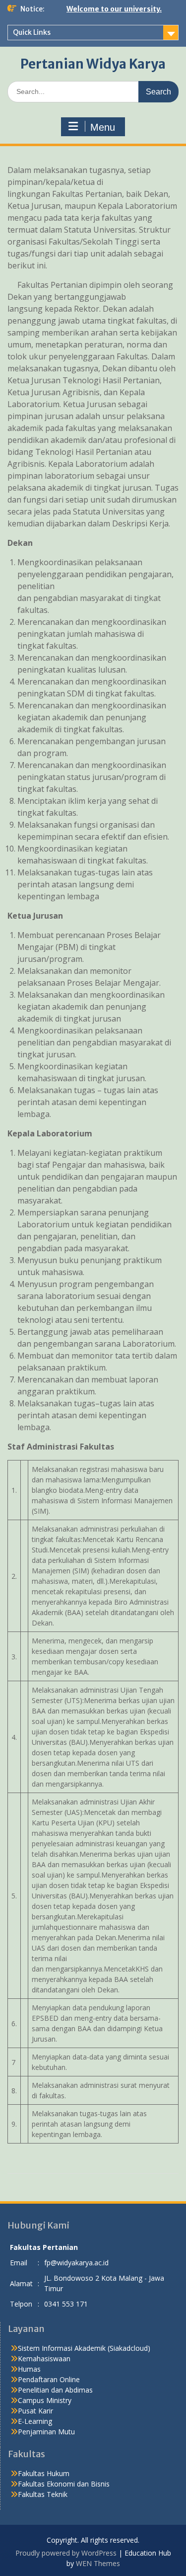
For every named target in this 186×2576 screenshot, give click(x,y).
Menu (103, 127)
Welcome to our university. (114, 9)
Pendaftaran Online (49, 2379)
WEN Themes (98, 2563)
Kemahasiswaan (44, 2359)
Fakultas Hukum (44, 2473)
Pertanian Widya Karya (93, 64)
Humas (29, 2369)
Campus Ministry (45, 2400)
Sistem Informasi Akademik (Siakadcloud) (84, 2348)
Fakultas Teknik (43, 2494)
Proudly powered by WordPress (66, 2553)
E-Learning (35, 2421)
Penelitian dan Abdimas (55, 2390)
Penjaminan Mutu (46, 2432)
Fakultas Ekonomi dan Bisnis (64, 2484)
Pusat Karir (35, 2411)
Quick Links (32, 32)
